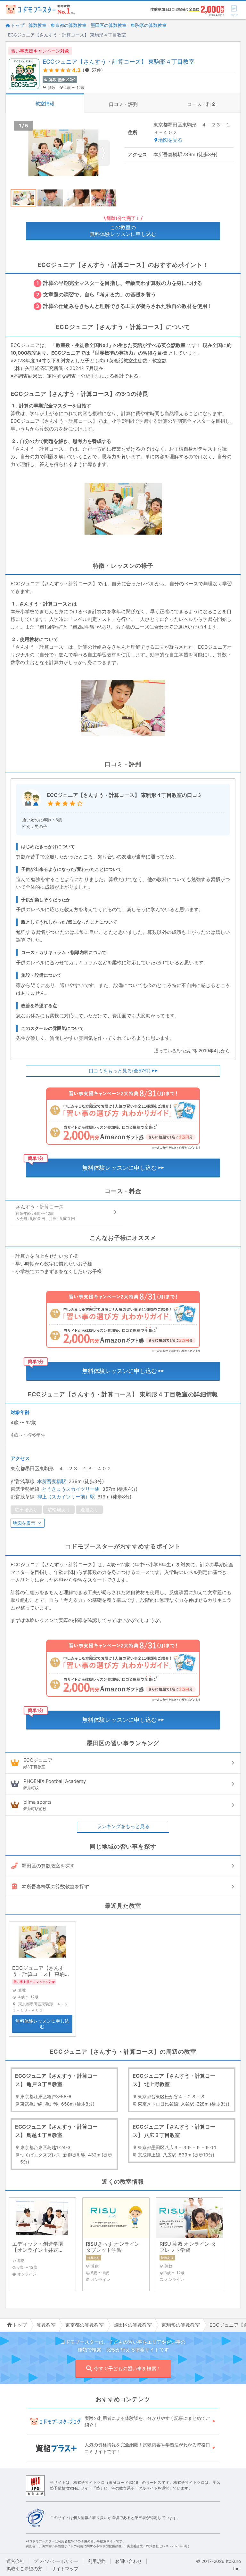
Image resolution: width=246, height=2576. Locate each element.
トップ (18, 25)
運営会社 (15, 2561)
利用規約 (97, 2561)
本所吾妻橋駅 (52, 1481)
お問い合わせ (128, 2561)
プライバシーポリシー (56, 2561)
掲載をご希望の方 (24, 2568)
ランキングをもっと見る (123, 1826)
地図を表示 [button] (24, 1523)
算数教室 (37, 25)
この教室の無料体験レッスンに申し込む (123, 231)
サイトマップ (65, 2568)
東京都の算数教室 (69, 25)
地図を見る (170, 140)
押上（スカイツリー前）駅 (66, 1497)
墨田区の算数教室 (109, 25)
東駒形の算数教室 (149, 25)
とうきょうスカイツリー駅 (71, 1489)
